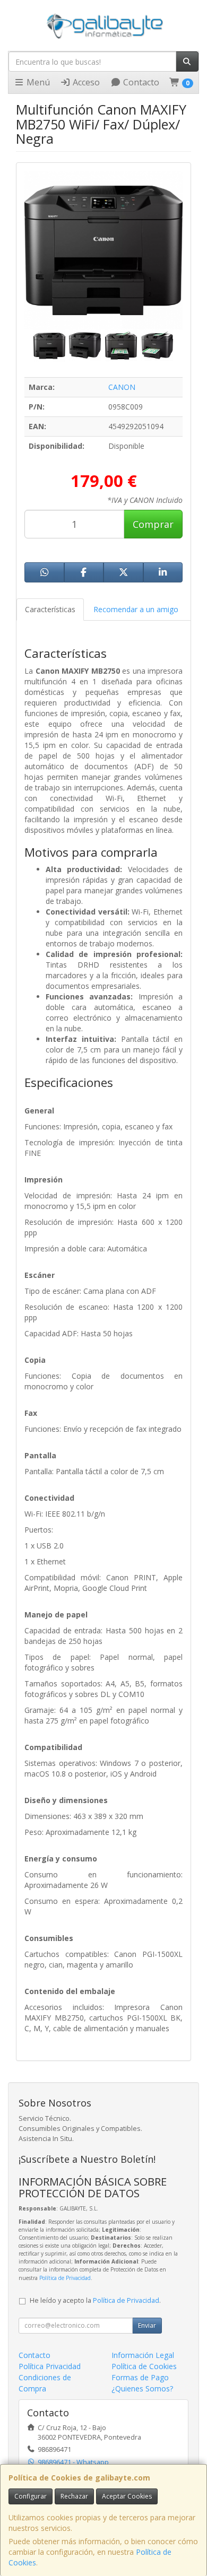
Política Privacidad (50, 2366)
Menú (37, 82)
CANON (122, 387)
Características (50, 609)
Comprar (153, 524)
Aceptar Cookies (127, 2496)
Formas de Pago (140, 2377)
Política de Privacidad (65, 2278)
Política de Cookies (144, 2366)
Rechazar (74, 2496)
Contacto (140, 82)
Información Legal (143, 2355)
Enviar (147, 2325)
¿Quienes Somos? (142, 2388)
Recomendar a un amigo (136, 609)
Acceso (85, 82)
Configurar (31, 2496)
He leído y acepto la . (95, 2300)
